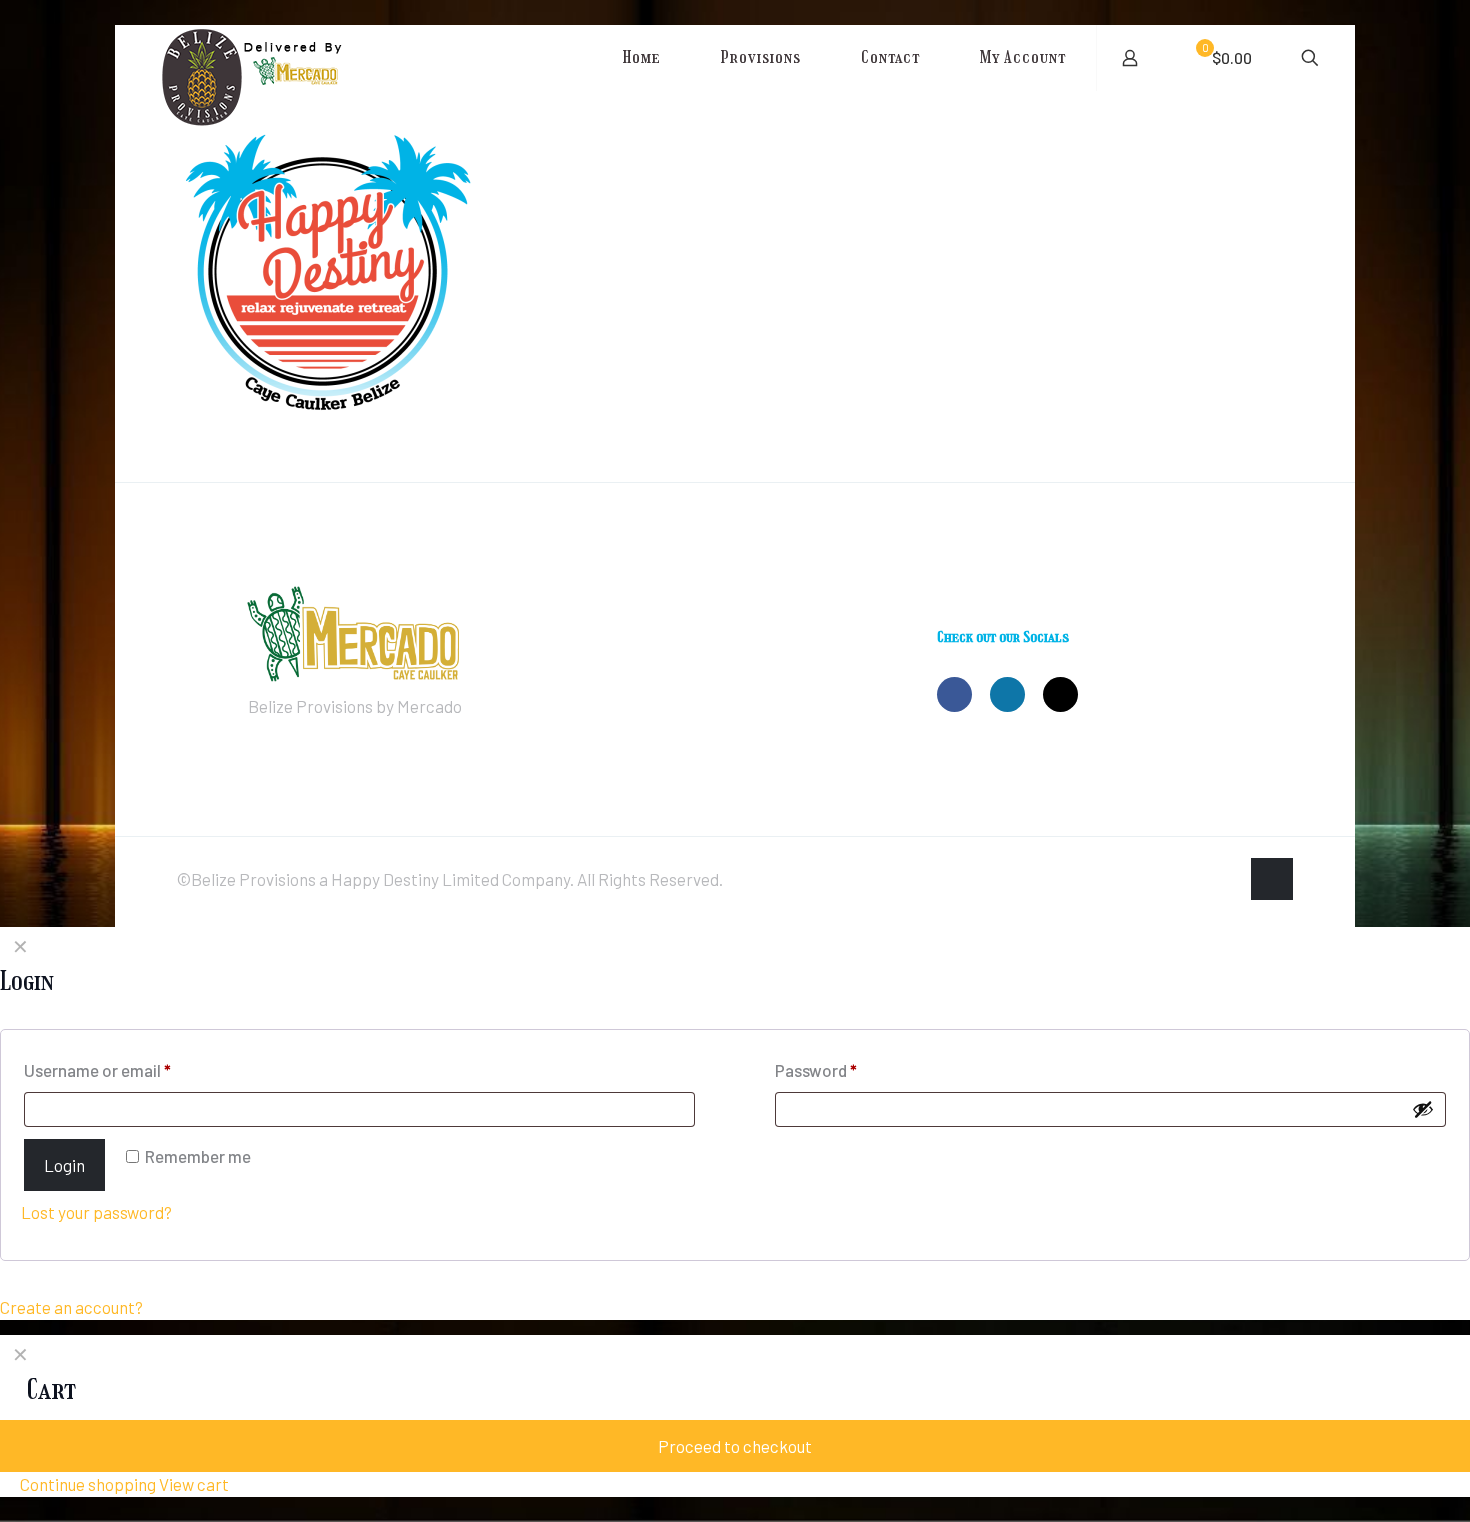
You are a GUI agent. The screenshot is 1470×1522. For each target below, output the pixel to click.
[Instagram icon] (1202, 880)
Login (64, 1165)
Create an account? (71, 1307)
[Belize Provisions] (297, 94)
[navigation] (735, 1416)
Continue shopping (86, 1484)
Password (816, 1070)
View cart (194, 1484)
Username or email (97, 1070)
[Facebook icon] (1181, 880)
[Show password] (1423, 1109)
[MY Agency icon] (1223, 880)
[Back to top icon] (1272, 879)
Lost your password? (96, 1212)
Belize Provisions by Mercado (355, 706)
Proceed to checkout (735, 1446)
